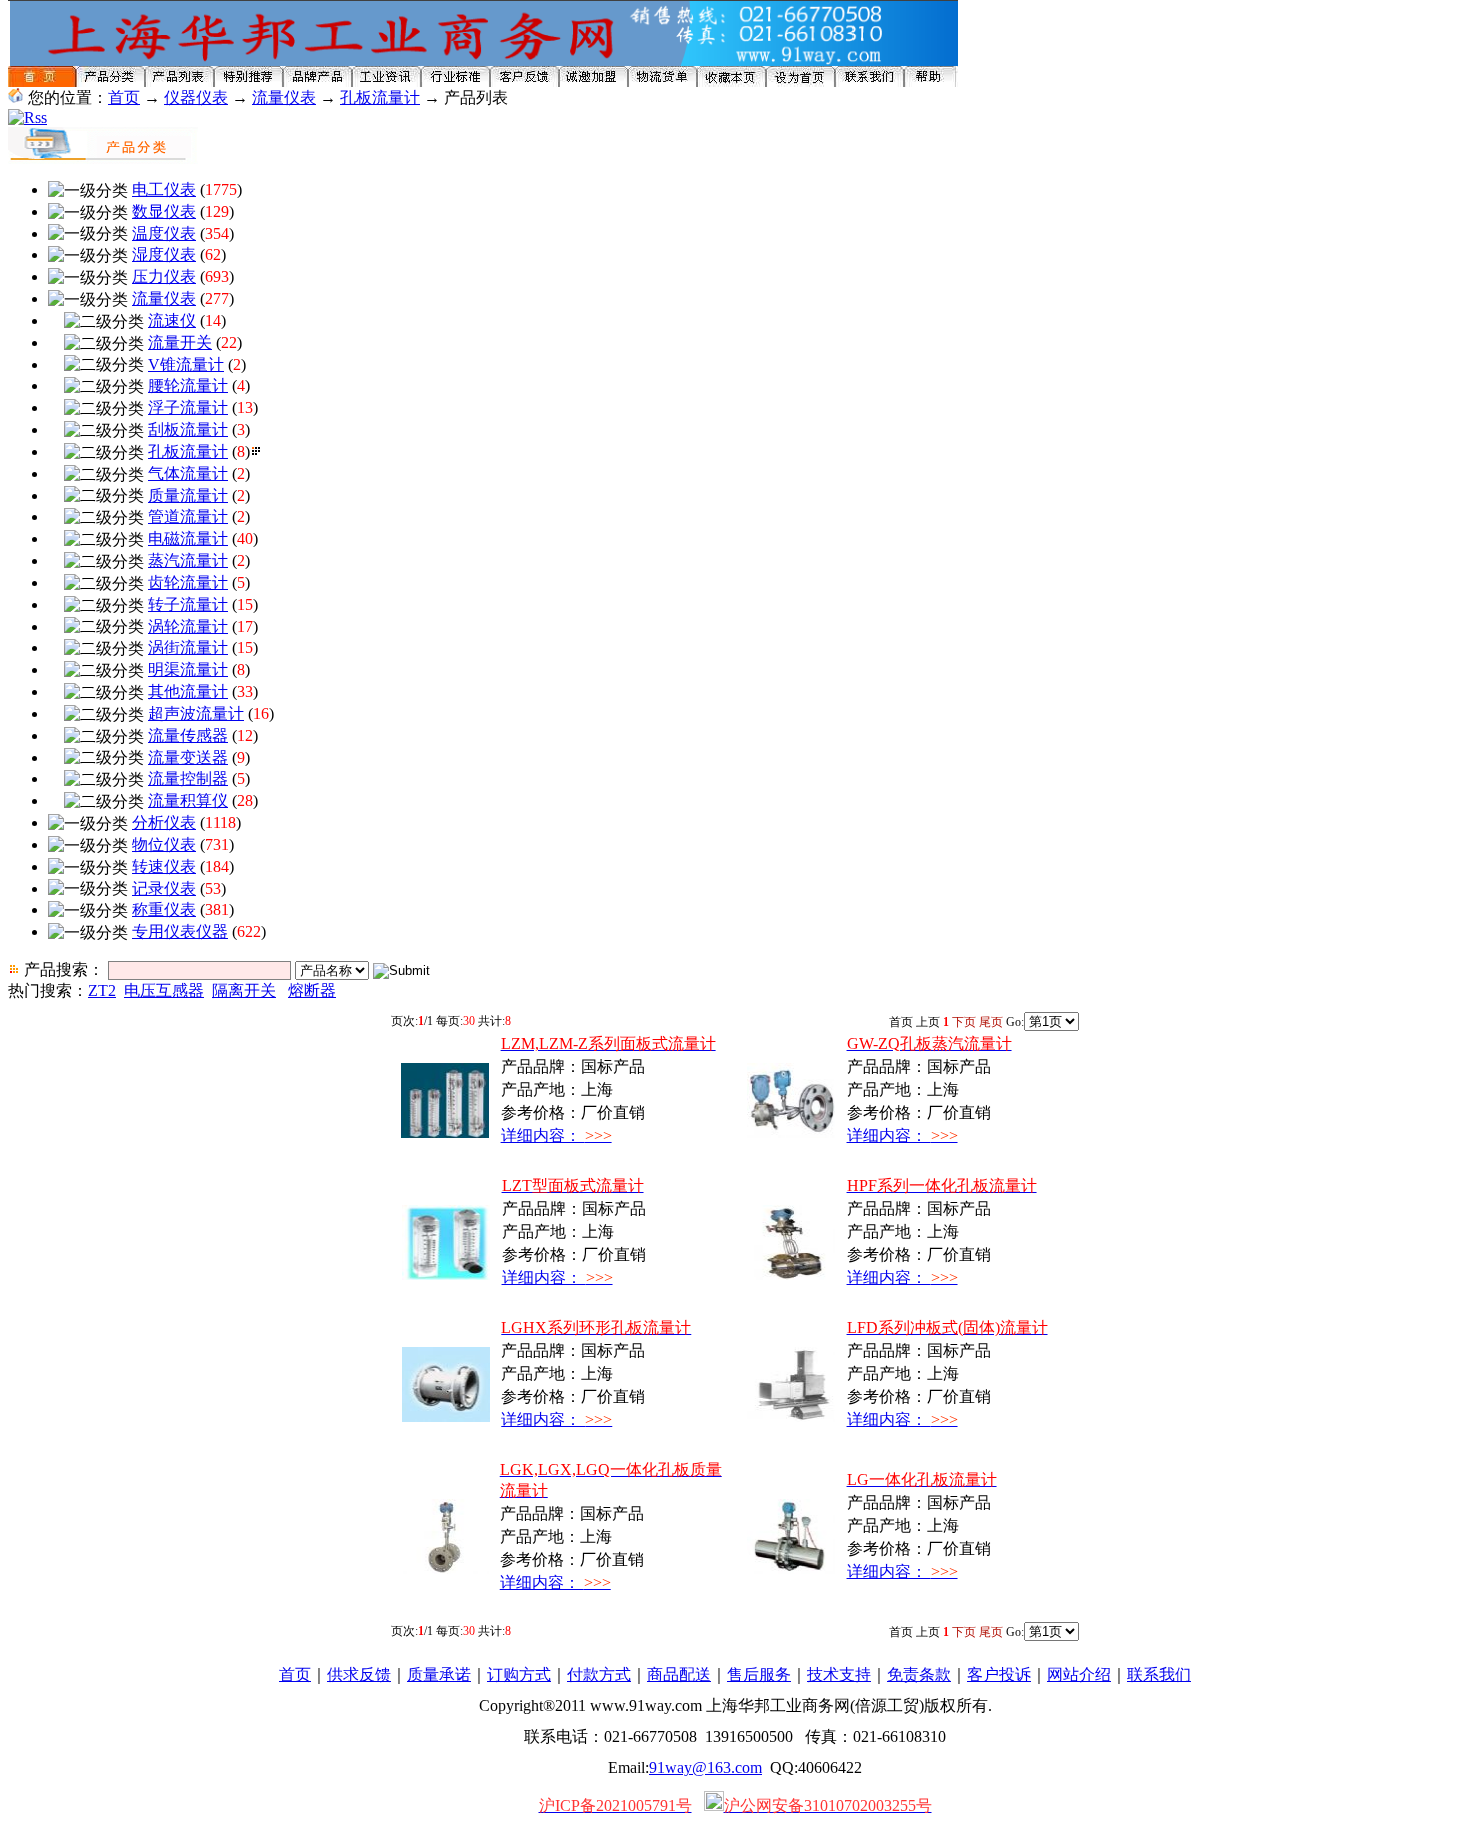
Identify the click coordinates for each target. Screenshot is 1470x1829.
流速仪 (172, 320)
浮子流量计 (188, 407)
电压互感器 (164, 990)
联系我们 (1159, 1674)
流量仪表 (284, 97)
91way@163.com (705, 1767)
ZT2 (102, 990)
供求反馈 (359, 1674)
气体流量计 (188, 473)
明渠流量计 (188, 669)
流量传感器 (188, 735)
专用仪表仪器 (180, 931)
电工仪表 (164, 189)
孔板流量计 (380, 97)
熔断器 (312, 990)
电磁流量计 (188, 538)
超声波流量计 (196, 713)
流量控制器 (188, 778)
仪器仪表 (196, 97)
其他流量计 (188, 691)
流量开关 (180, 342)
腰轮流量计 (188, 385)
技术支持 (839, 1674)
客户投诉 (999, 1674)
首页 (124, 97)
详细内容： (556, 1135)
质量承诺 (439, 1674)
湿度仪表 (164, 254)
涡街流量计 (188, 647)
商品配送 (679, 1674)
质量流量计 (188, 495)
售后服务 (759, 1674)
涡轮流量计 (188, 626)
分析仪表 (164, 822)
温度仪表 (164, 233)
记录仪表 (164, 888)
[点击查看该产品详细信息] (445, 1132)
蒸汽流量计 (188, 560)
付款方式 (599, 1674)
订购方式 (519, 1674)
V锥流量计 (186, 364)
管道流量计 (188, 516)
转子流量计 (188, 604)
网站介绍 (1079, 1674)
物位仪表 (164, 844)
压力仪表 (164, 276)
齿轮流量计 (188, 582)
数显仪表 (164, 211)
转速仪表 (164, 866)
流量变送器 (188, 757)
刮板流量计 (188, 429)
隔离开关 (244, 990)
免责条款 (919, 1674)
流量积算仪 (188, 800)
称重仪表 (164, 909)
